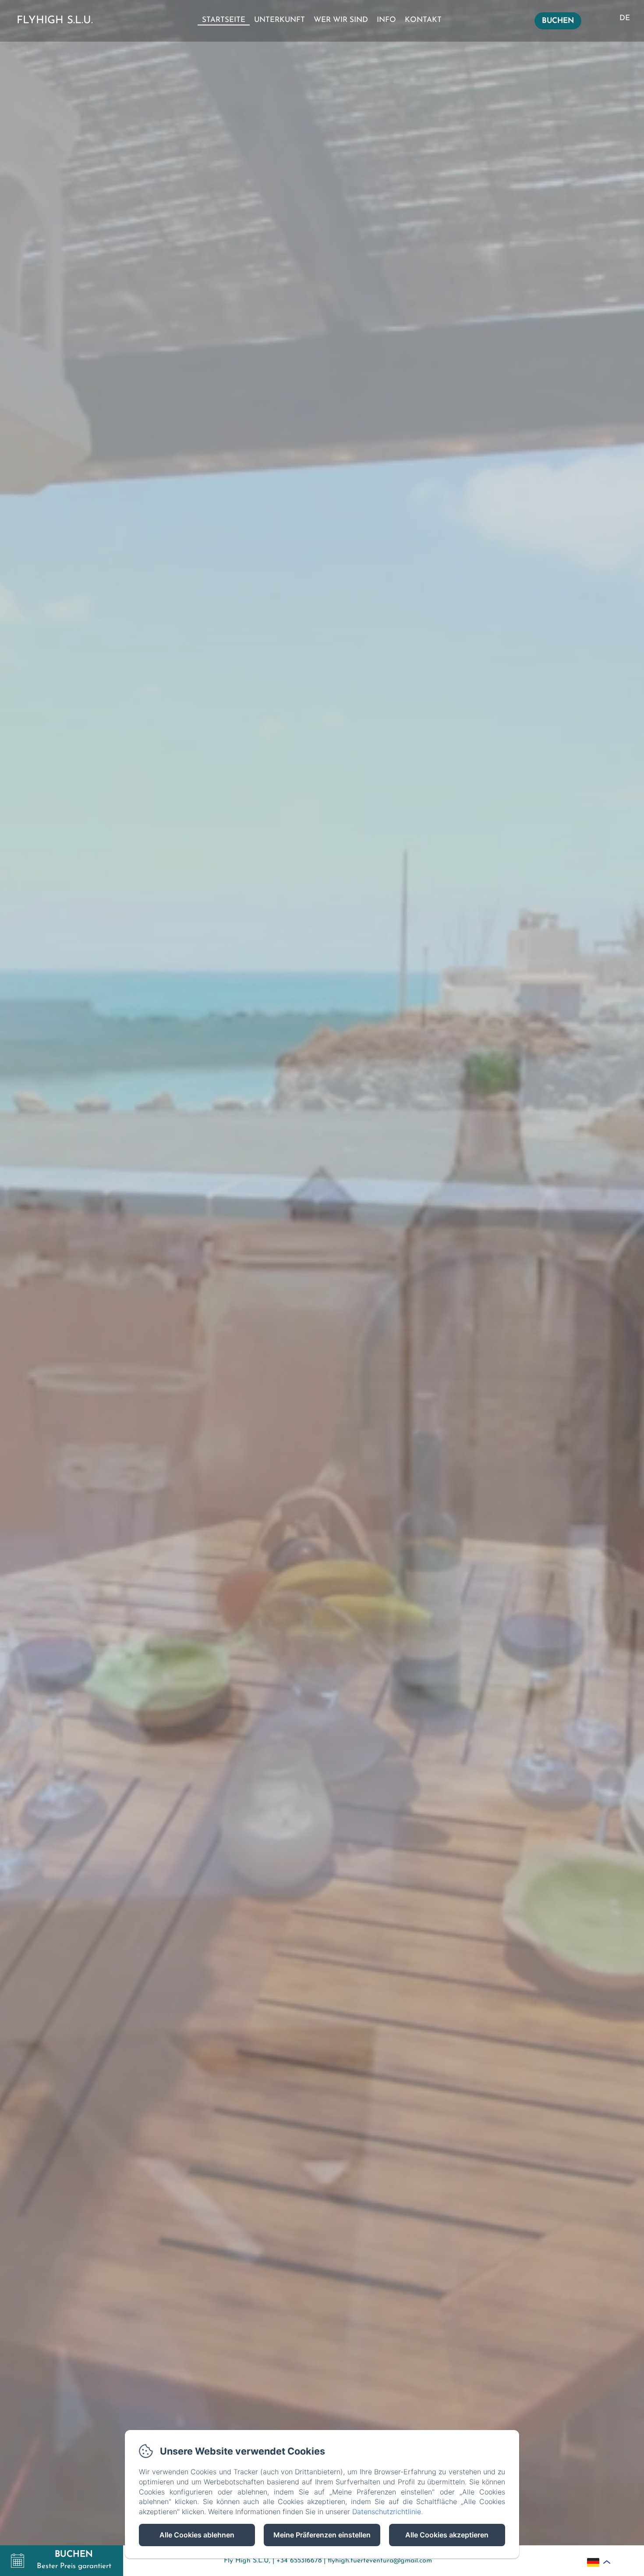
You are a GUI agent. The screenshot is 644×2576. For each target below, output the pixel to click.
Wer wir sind (341, 20)
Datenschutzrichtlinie (387, 2512)
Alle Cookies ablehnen (197, 2535)
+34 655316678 (299, 2561)
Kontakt (423, 20)
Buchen (558, 21)
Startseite (224, 20)
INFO (386, 20)
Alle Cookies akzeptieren (447, 2535)
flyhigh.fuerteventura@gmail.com (380, 2561)
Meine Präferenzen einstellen (322, 2535)
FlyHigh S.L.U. (55, 21)
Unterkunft (280, 20)
